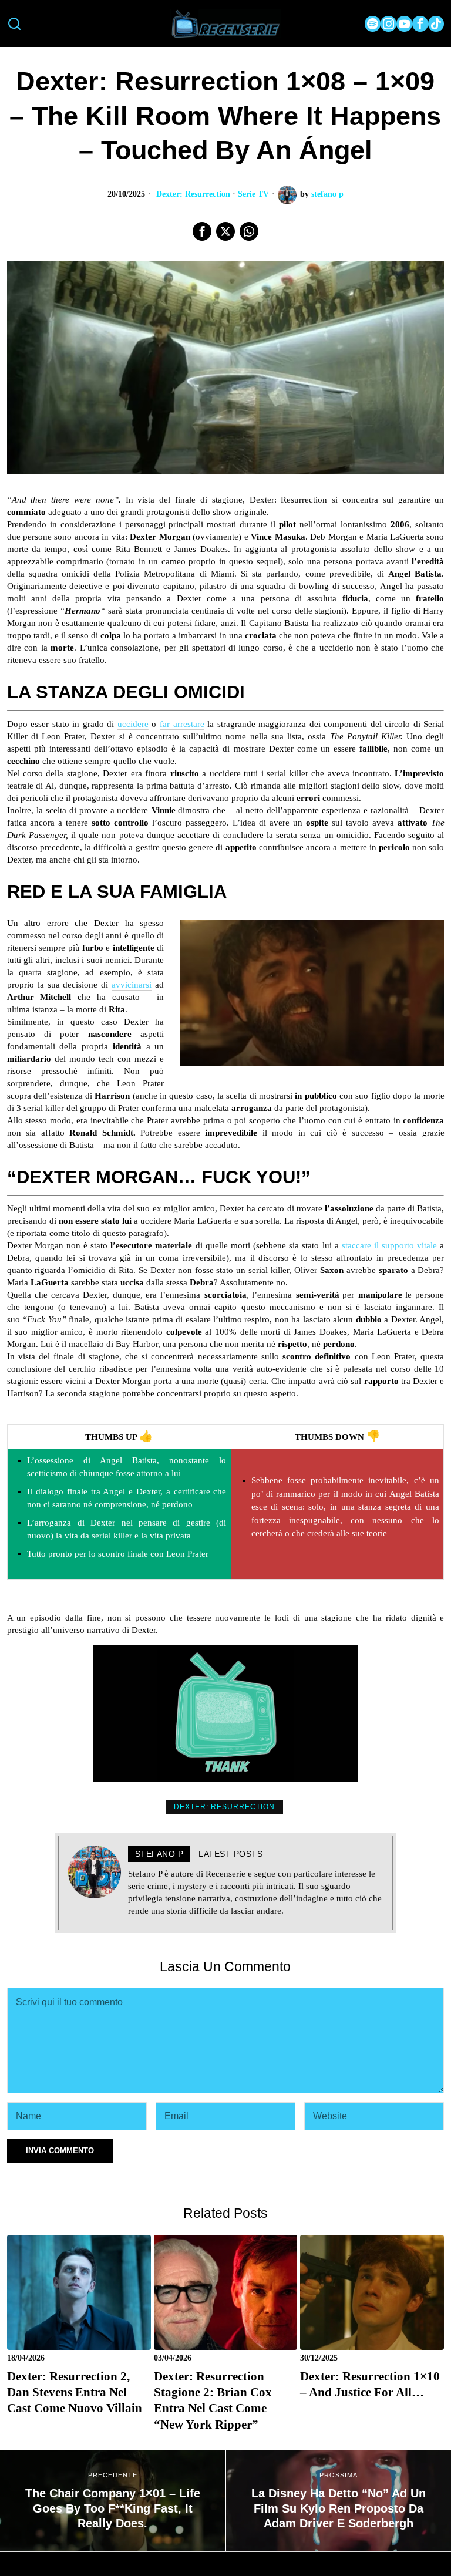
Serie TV (253, 194)
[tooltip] (373, 24)
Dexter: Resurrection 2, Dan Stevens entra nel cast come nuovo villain (75, 2393)
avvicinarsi (132, 985)
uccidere (133, 724)
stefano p (327, 194)
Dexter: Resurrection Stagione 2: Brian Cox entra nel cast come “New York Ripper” (213, 2400)
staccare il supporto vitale (389, 1245)
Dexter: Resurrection (193, 194)
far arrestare (182, 724)
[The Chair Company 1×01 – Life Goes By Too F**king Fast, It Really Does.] (112, 2501)
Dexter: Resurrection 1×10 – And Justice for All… (370, 2384)
